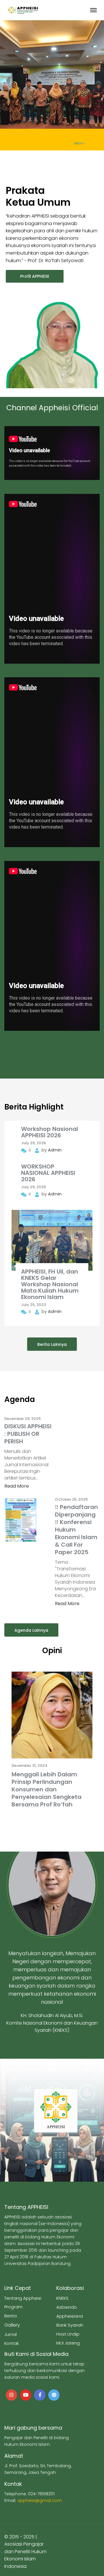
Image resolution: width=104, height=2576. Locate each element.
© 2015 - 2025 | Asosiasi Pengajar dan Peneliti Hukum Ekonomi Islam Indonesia (25, 2552)
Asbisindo (67, 2307)
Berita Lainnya (52, 1344)
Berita (11, 2316)
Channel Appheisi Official (52, 408)
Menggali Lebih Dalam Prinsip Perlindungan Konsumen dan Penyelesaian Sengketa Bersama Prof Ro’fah (47, 1789)
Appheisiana (70, 2316)
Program (13, 2307)
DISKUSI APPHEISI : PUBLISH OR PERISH (28, 1434)
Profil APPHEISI (35, 276)
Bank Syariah (70, 2325)
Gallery (12, 2325)
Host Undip (68, 2334)
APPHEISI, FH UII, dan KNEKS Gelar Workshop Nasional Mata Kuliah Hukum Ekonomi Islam (50, 1284)
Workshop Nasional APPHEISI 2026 (50, 1132)
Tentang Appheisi (23, 2298)
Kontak (12, 2343)
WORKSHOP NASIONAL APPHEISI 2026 (48, 1173)
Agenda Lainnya (31, 1630)
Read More (17, 1486)
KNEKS (62, 2298)
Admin (55, 1150)
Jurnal (11, 2334)
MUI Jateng (68, 2343)
